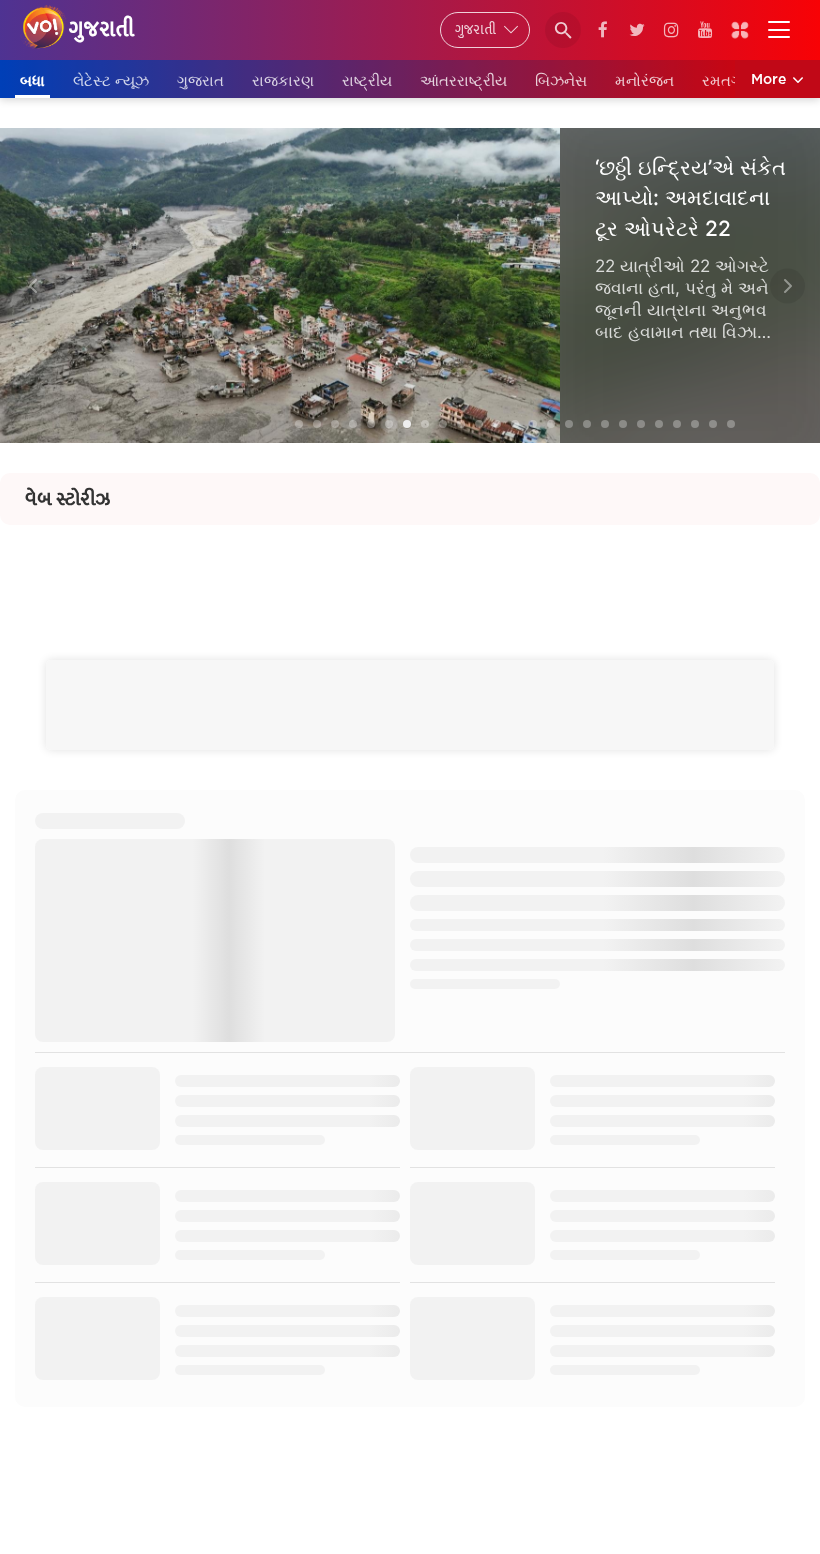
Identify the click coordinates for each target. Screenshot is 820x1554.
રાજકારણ (283, 80)
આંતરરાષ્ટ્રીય (463, 80)
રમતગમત (732, 80)
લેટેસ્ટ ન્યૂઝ (111, 80)
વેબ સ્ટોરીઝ (67, 499)
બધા (32, 80)
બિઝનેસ (561, 80)
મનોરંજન (644, 80)
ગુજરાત (200, 80)
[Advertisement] (410, 570)
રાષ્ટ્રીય (367, 80)
